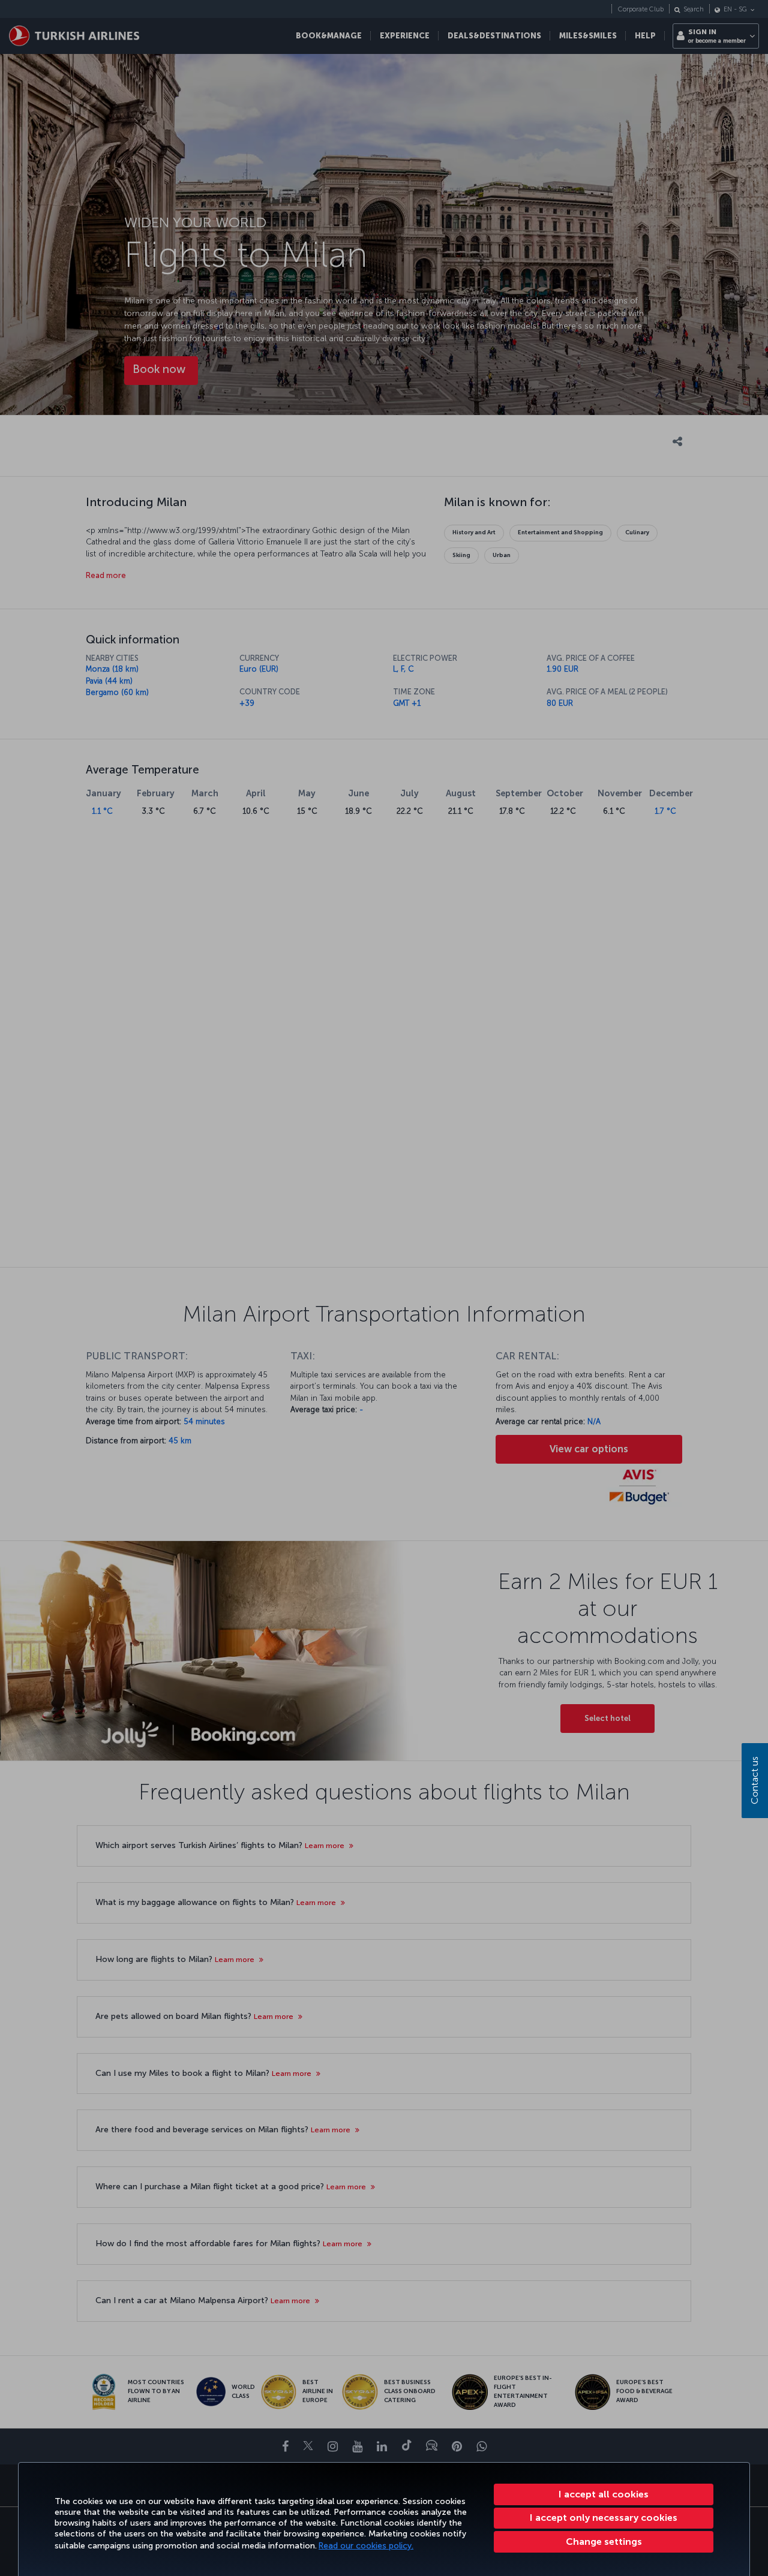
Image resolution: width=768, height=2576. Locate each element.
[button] (604, 2542)
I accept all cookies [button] (604, 2494)
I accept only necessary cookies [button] (604, 2518)
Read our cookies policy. (366, 2546)
